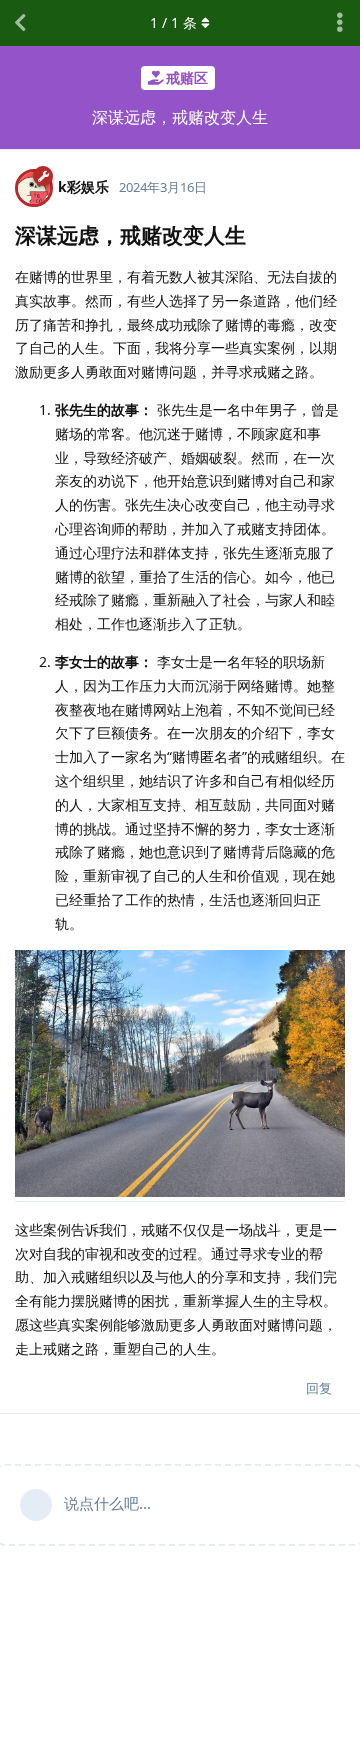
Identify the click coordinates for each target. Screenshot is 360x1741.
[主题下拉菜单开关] (340, 23)
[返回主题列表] (20, 23)
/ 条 (173, 22)
